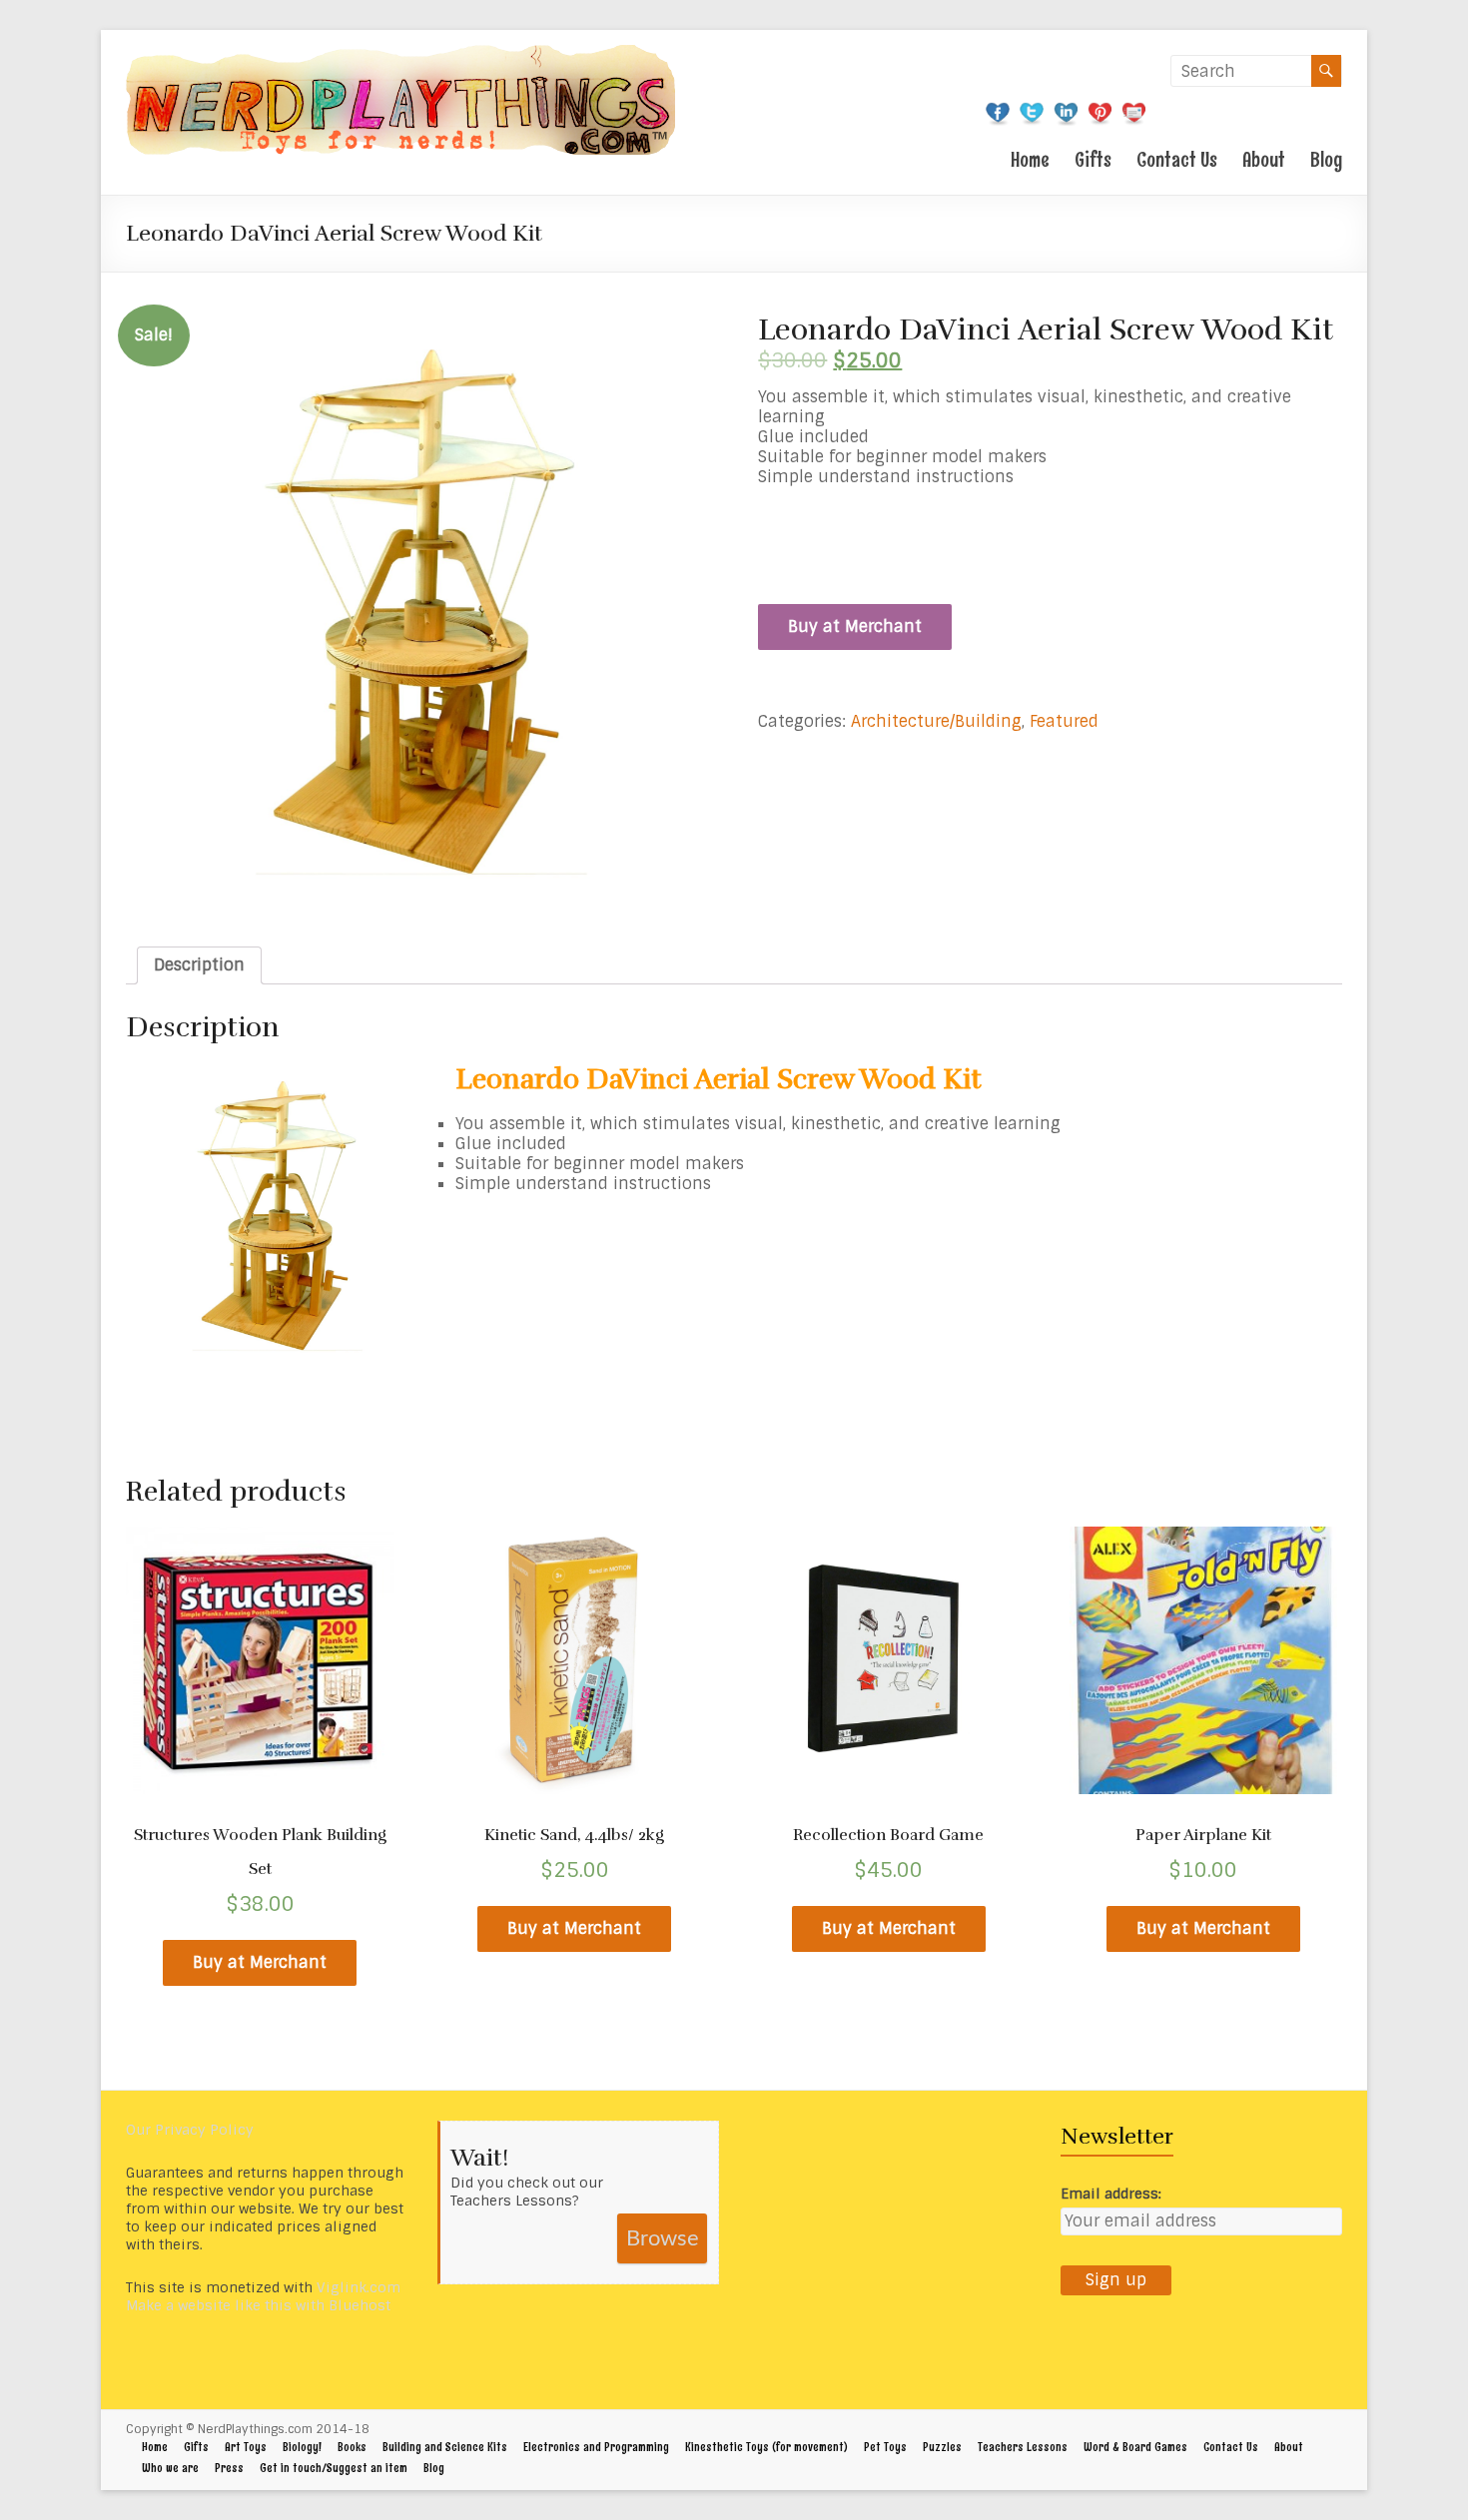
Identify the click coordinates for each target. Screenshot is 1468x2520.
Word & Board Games (1135, 2447)
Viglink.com (359, 2287)
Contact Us (1177, 160)
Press (229, 2468)
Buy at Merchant (855, 627)
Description (199, 965)
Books (352, 2447)
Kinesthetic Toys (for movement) (766, 2447)
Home (1030, 160)
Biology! (302, 2447)
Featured (1064, 721)
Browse (663, 2238)
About (1264, 160)
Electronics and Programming (596, 2447)
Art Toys (246, 2447)
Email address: (1111, 2194)
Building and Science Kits (445, 2447)
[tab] (199, 965)
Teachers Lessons (1023, 2447)
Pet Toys (885, 2447)
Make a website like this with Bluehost (258, 2305)
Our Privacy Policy (190, 2130)
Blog (1326, 160)
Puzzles (942, 2447)
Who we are (170, 2468)
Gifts (1093, 160)
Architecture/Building (936, 721)
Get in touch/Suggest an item (334, 2468)
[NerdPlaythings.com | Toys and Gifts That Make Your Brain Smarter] (400, 54)
